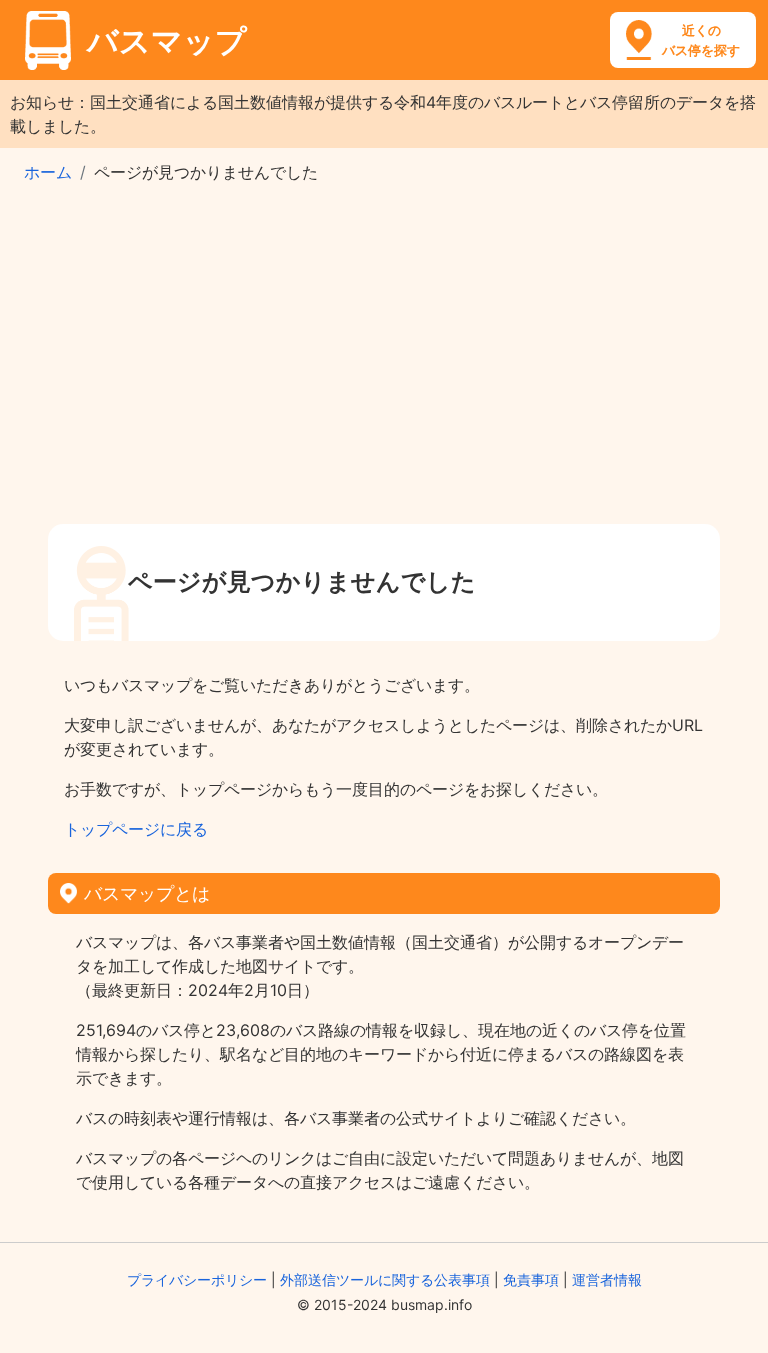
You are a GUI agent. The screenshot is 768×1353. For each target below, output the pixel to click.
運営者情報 (607, 1279)
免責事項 (531, 1279)
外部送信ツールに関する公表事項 (385, 1279)
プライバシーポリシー (197, 1279)
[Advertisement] (384, 360)
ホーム (48, 172)
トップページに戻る (136, 829)
